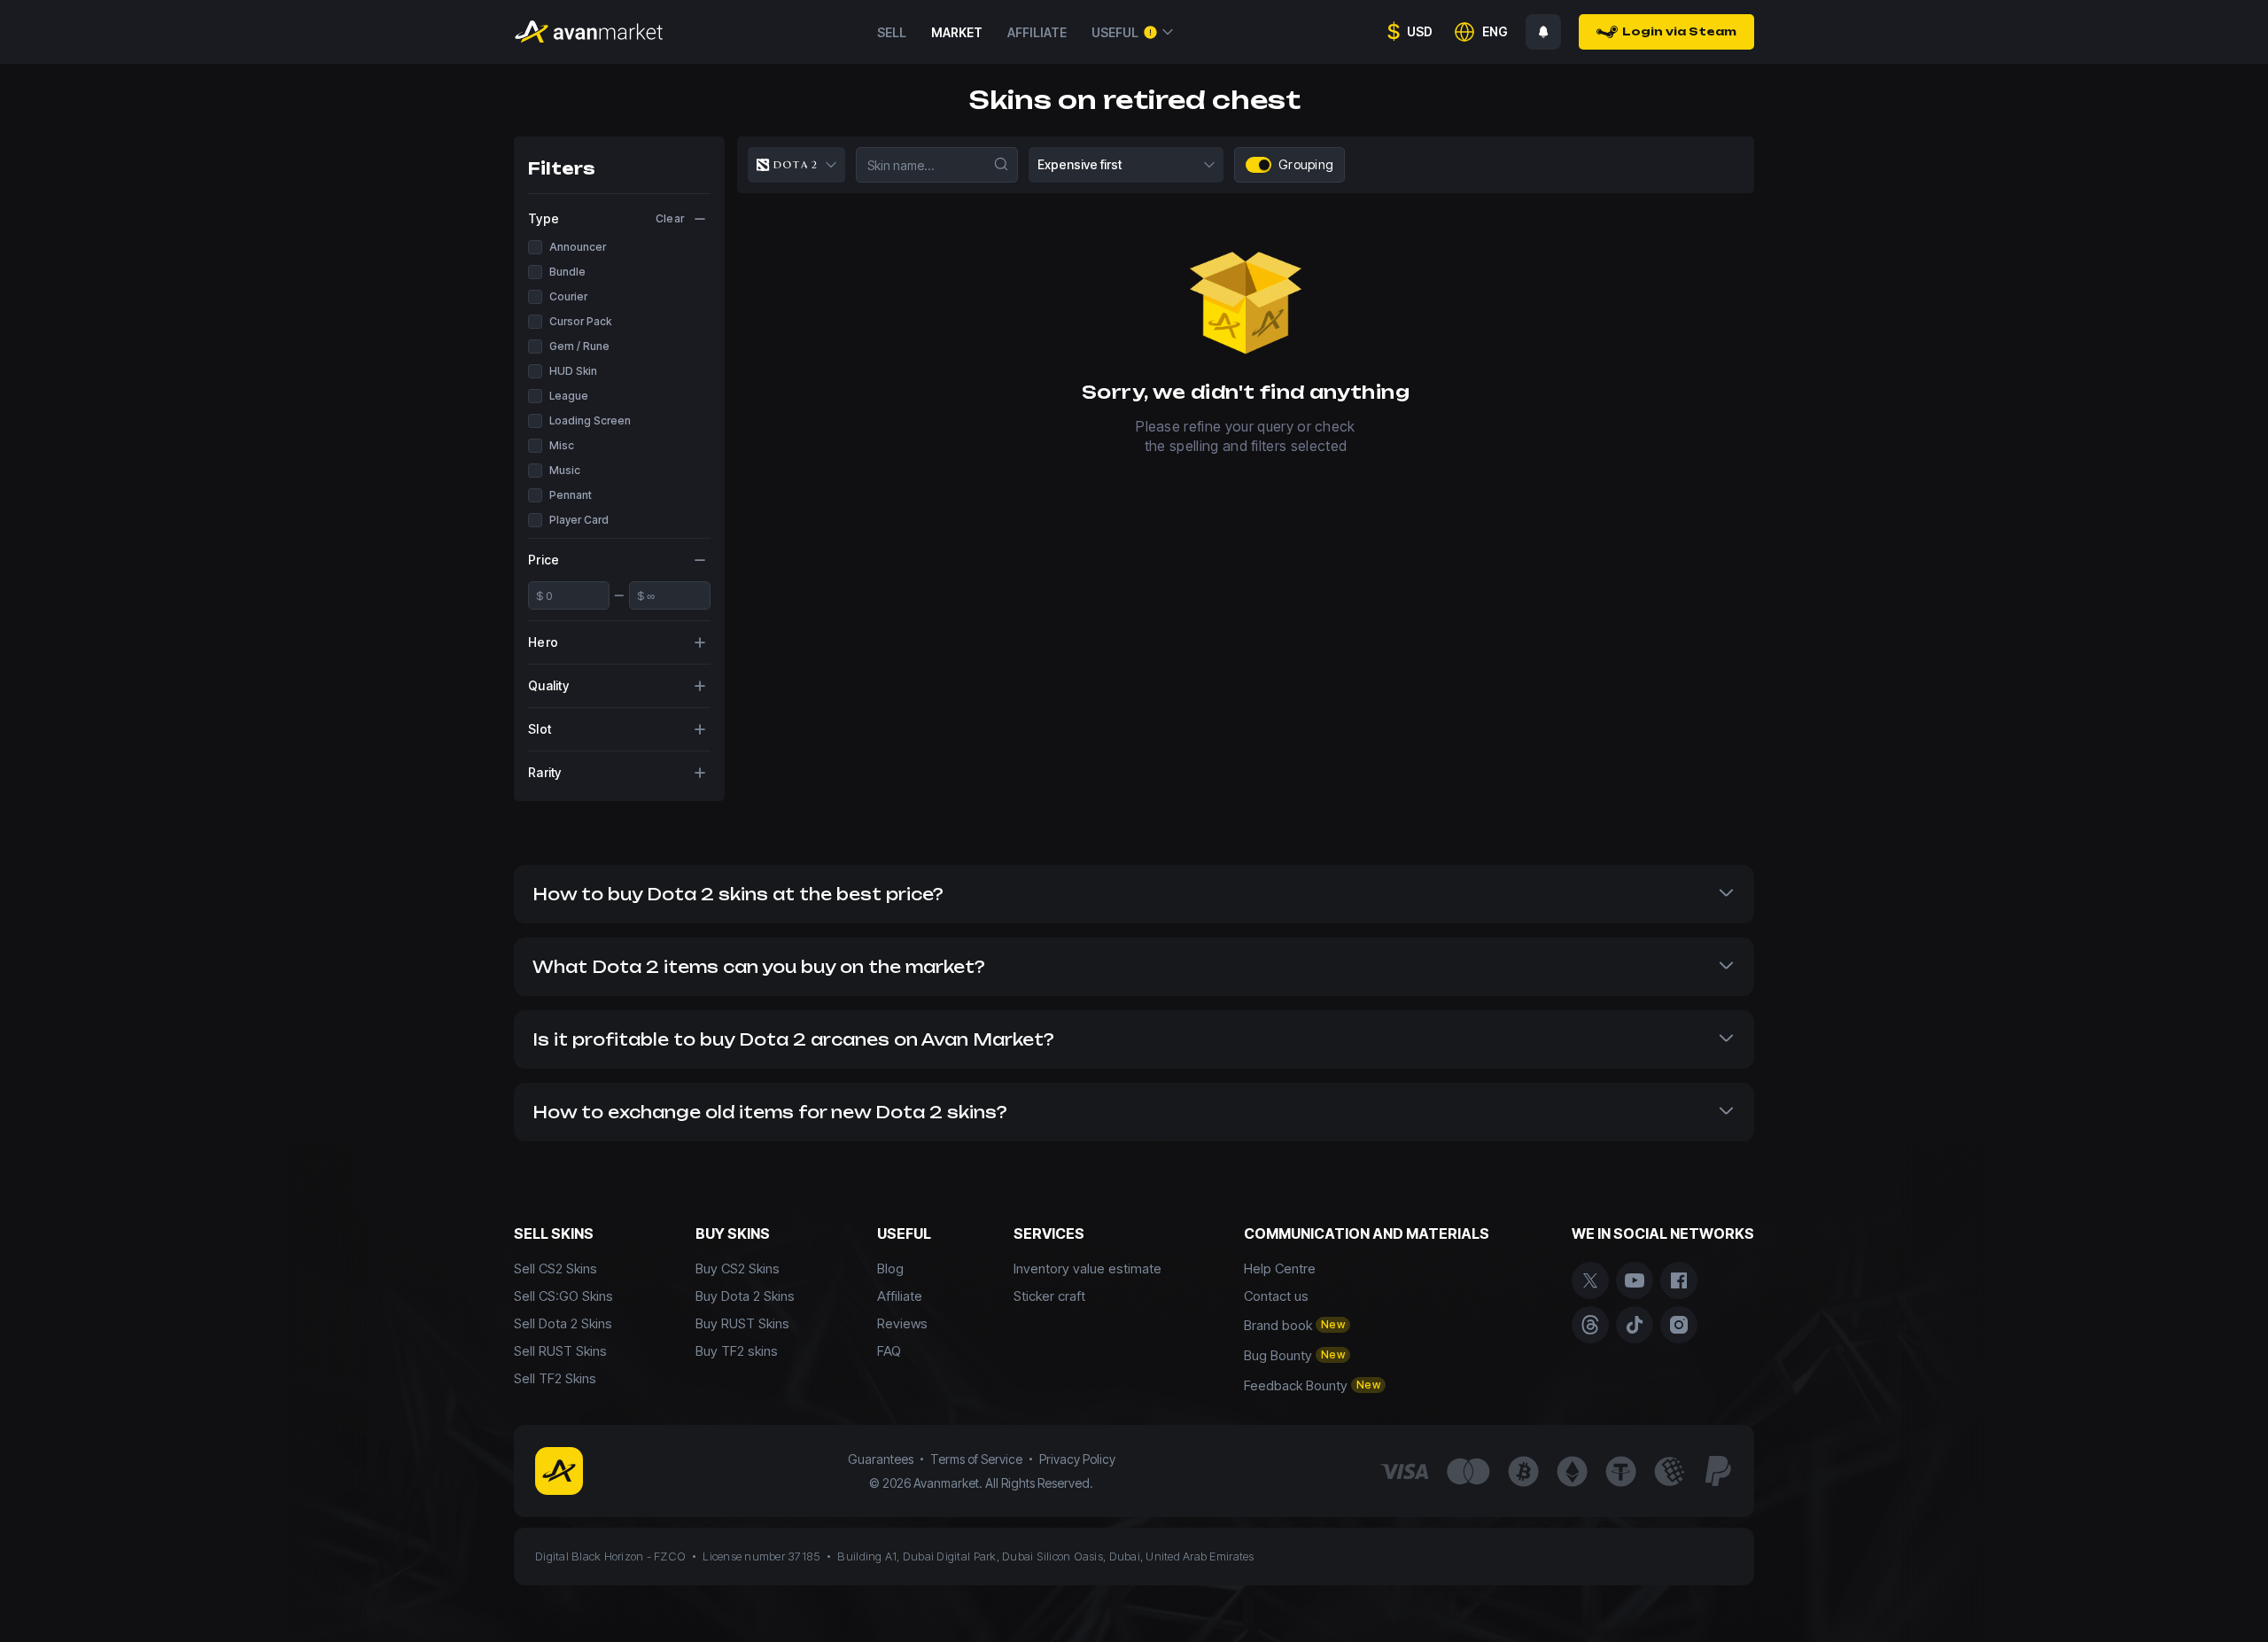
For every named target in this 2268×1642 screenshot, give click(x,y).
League (569, 396)
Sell (892, 32)
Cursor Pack (580, 321)
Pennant (571, 495)
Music (565, 470)
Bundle (567, 272)
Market (957, 32)
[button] (1134, 894)
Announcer (578, 247)
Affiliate (1037, 32)
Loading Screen (590, 420)
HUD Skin (573, 371)
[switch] (1264, 165)
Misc (562, 445)
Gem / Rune (579, 346)
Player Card (579, 520)
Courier (568, 296)
